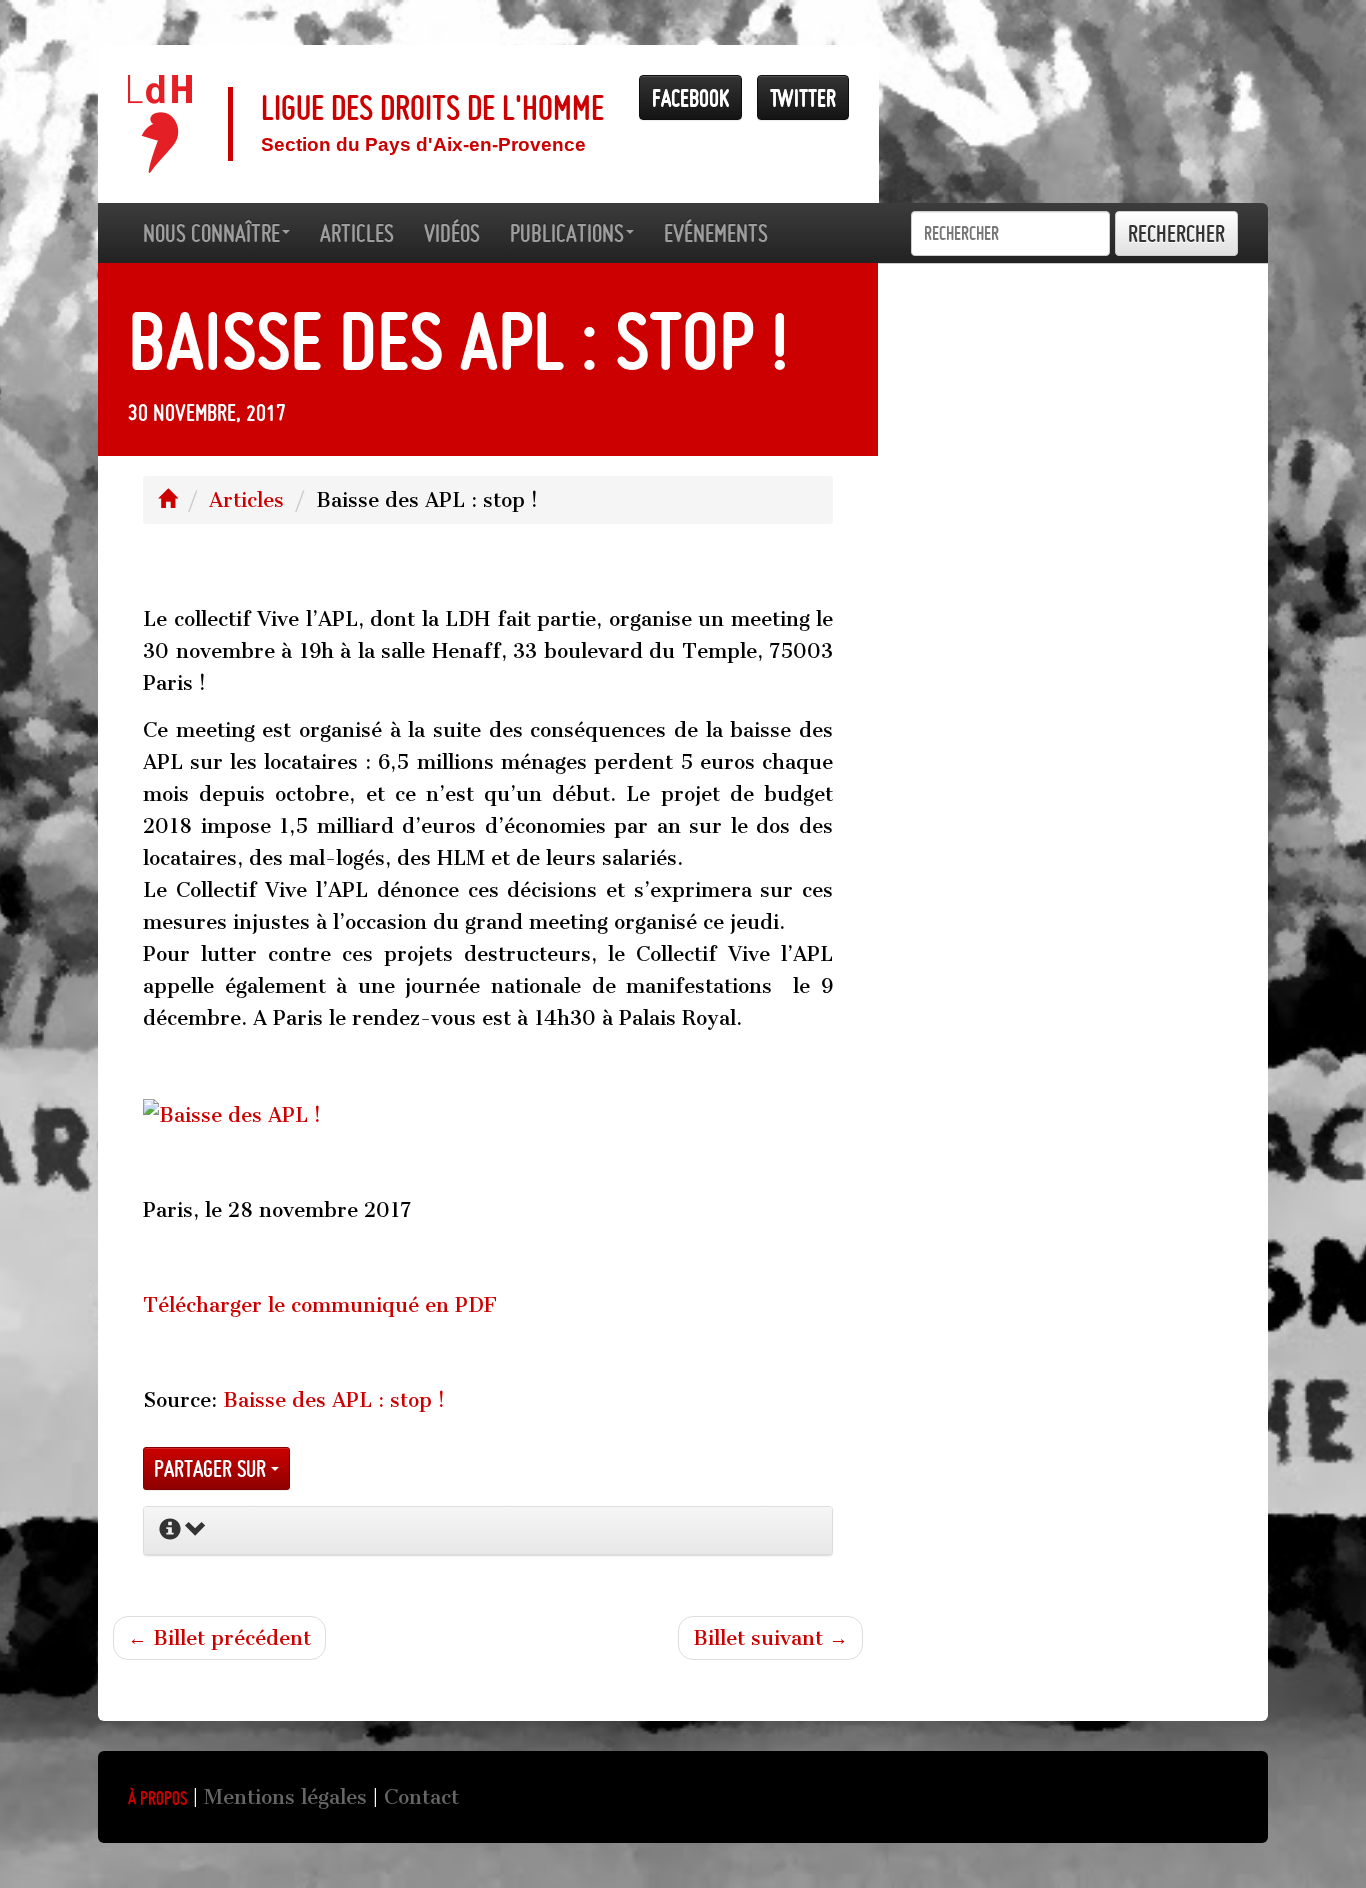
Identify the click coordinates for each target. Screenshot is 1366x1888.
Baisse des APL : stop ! (334, 1400)
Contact (421, 1797)
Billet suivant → (770, 1638)
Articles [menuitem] (357, 233)
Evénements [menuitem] (716, 233)
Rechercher (1176, 233)
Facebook (690, 97)
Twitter (803, 97)
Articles (246, 500)
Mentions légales (285, 1797)
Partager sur (212, 1468)
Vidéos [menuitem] (452, 233)
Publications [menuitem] (567, 233)
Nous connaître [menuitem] (211, 233)
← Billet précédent (219, 1638)
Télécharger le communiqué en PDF (320, 1305)
